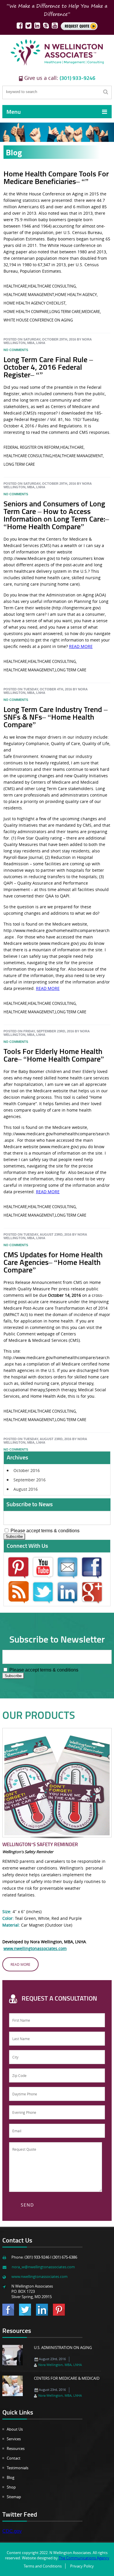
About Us (15, 2429)
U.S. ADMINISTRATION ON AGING (63, 2348)
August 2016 (26, 1489)
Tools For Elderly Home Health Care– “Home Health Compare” (54, 1055)
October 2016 (27, 1470)
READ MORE (81, 646)
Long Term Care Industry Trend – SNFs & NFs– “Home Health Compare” (56, 717)
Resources (16, 2448)
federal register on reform (31, 447)
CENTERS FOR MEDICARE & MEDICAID (67, 2378)
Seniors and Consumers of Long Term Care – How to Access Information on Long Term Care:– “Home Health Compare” (56, 515)
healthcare (15, 286)
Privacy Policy (82, 2566)
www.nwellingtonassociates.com (35, 1948)
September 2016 (30, 1480)
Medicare (91, 312)
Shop (11, 2487)
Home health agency (76, 295)
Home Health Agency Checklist (34, 303)
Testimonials (18, 2468)
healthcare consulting (52, 286)
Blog (11, 2477)
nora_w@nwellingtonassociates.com (43, 2267)
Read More (20, 1964)
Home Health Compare (26, 312)
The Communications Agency (84, 2558)
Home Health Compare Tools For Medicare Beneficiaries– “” (56, 177)
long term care (65, 312)
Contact (14, 2458)
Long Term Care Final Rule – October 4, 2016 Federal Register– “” (48, 367)
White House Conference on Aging (38, 320)
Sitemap (14, 2497)
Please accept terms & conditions (44, 1531)
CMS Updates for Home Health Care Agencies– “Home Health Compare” (53, 1262)
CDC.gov (12, 2531)
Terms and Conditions (43, 2566)
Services (14, 2439)
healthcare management (29, 295)
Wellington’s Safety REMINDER (40, 1844)
